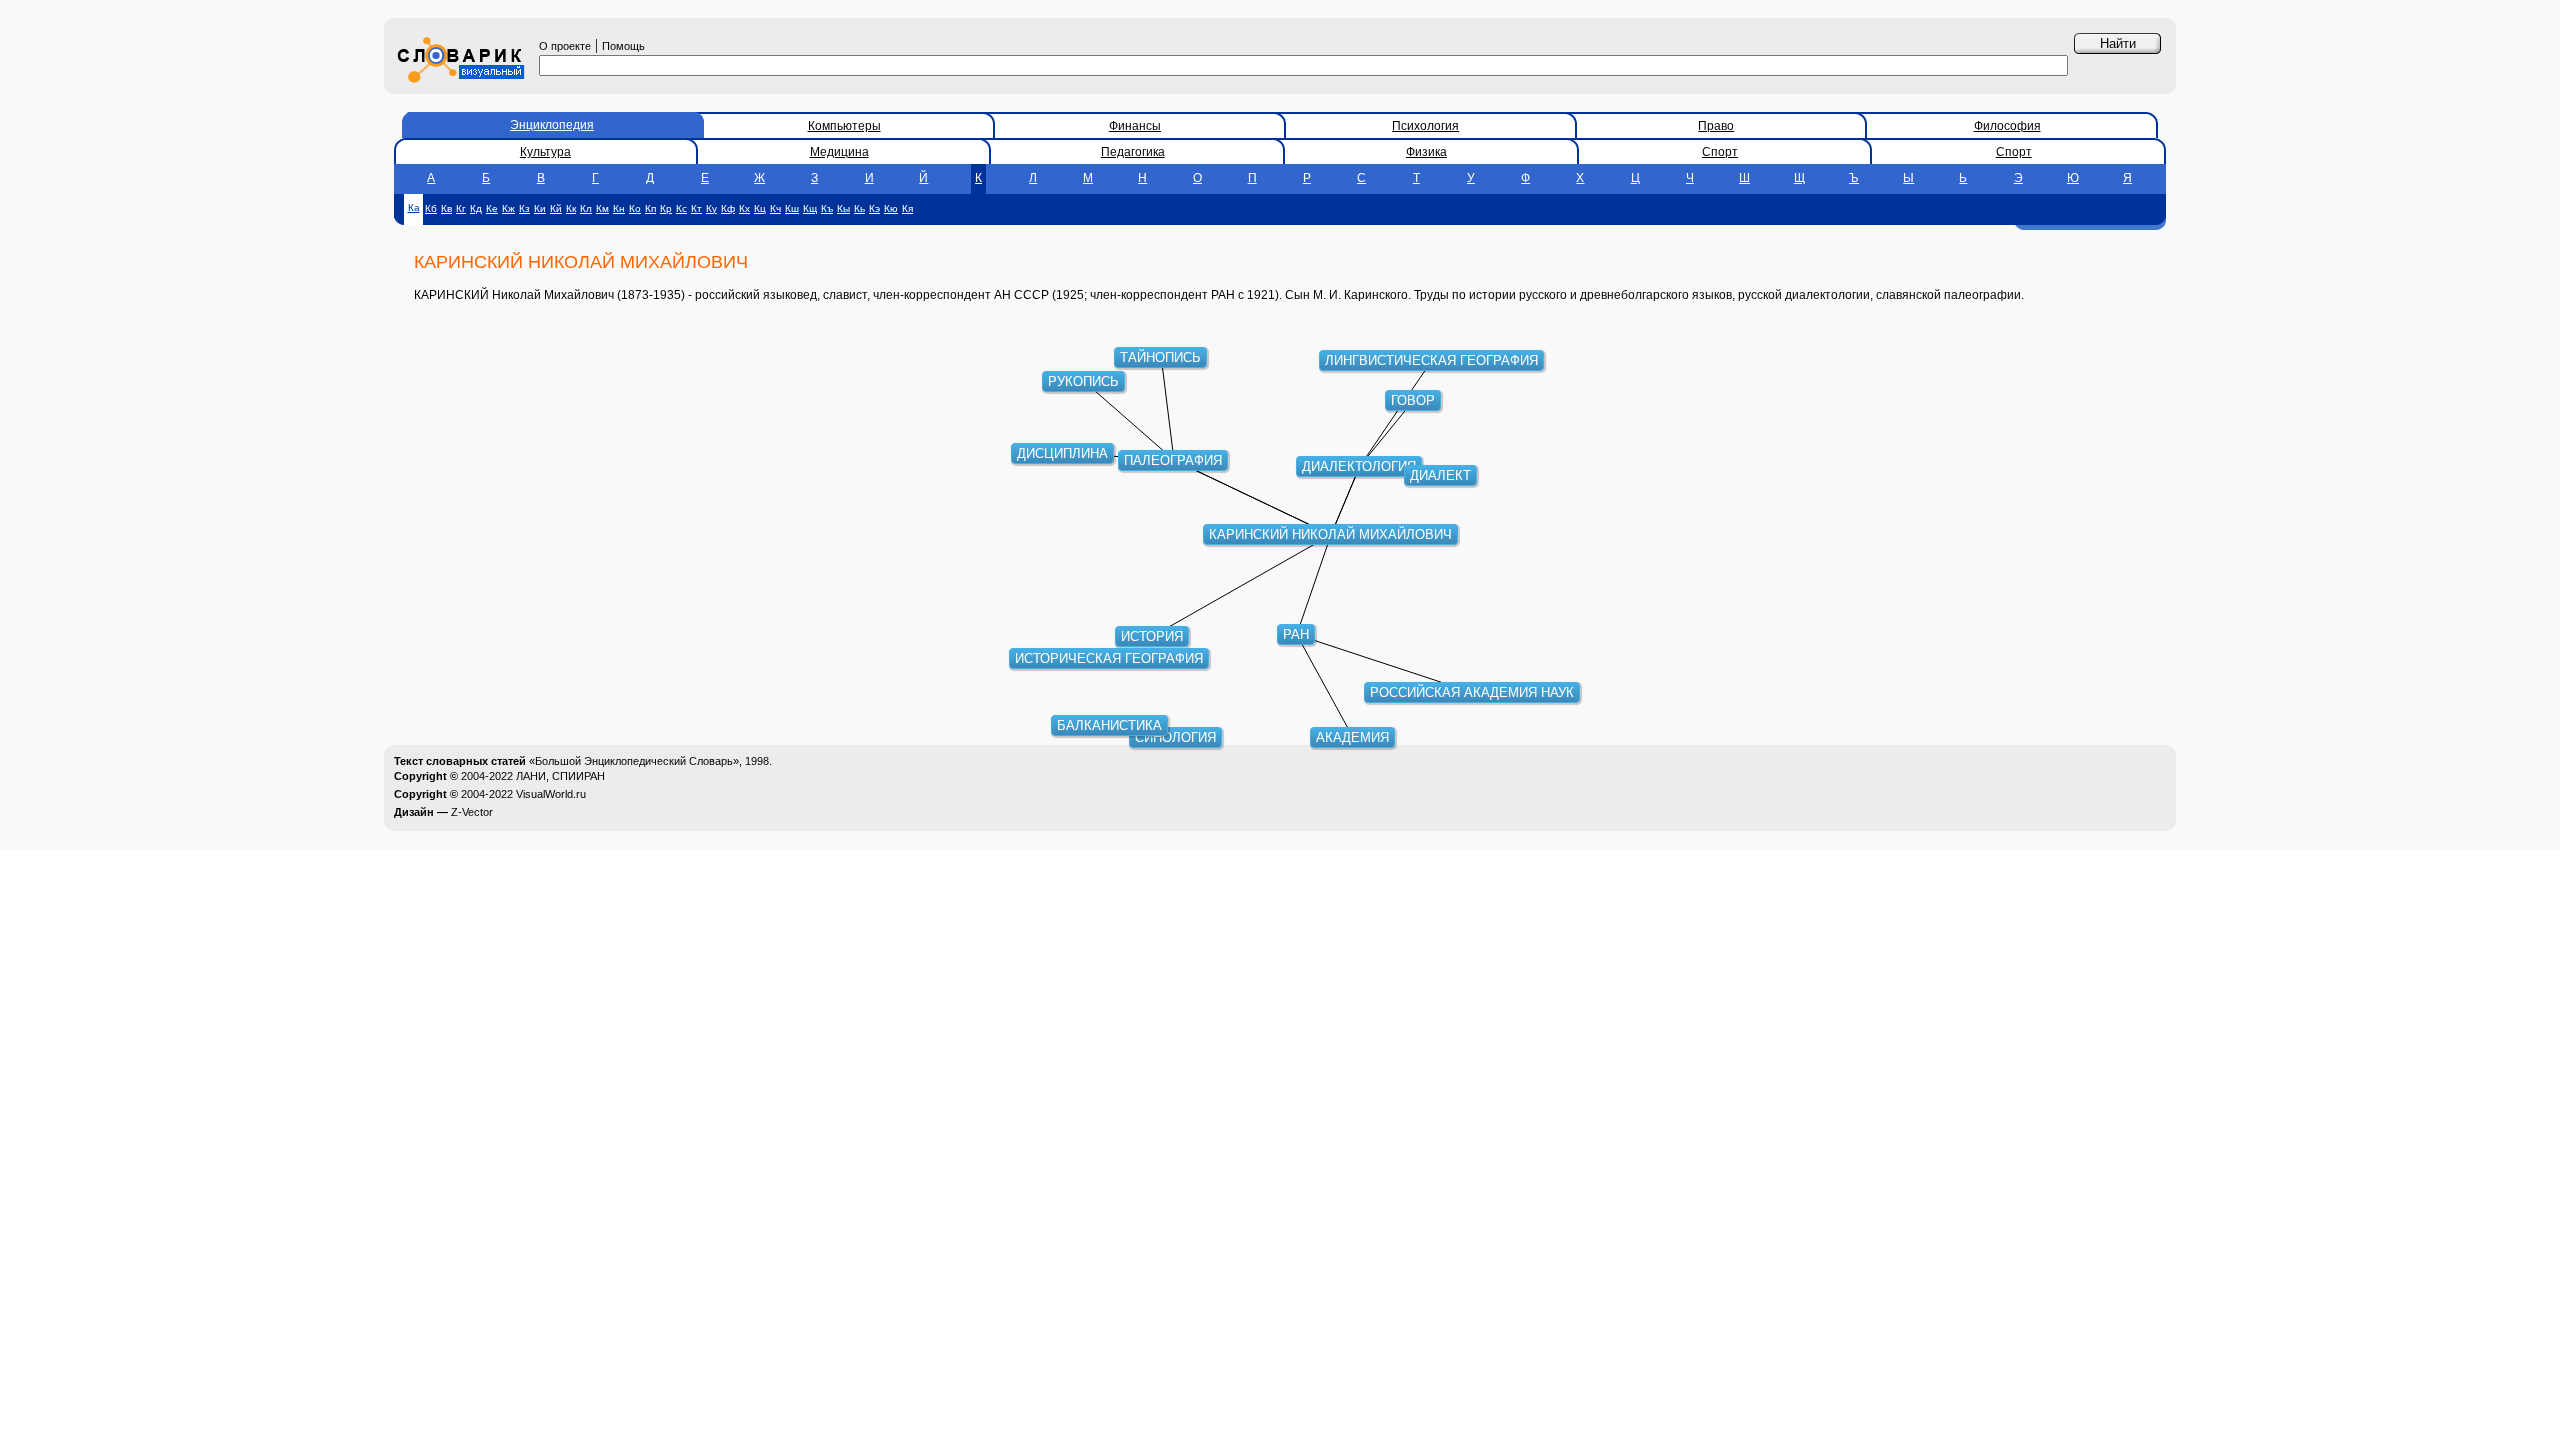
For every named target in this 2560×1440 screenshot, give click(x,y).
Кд (476, 208)
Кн (619, 208)
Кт (696, 208)
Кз (524, 208)
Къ (827, 208)
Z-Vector (472, 812)
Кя (907, 208)
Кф (728, 208)
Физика (1426, 152)
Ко (635, 208)
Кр (666, 208)
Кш (792, 208)
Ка (414, 207)
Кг (461, 208)
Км (602, 208)
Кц (760, 208)
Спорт (1720, 152)
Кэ (874, 208)
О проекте (565, 46)
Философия (2007, 126)
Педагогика (1133, 152)
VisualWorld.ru (551, 794)
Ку (711, 208)
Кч (775, 208)
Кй (556, 208)
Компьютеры (844, 126)
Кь (859, 208)
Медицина (839, 152)
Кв (446, 208)
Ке (492, 208)
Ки (540, 208)
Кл (586, 208)
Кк (571, 208)
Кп (650, 208)
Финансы (1135, 126)
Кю (891, 208)
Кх (744, 208)
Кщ (810, 208)
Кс (681, 208)
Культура (545, 152)
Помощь (623, 46)
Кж (508, 208)
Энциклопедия (552, 125)
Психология (1425, 126)
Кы (843, 208)
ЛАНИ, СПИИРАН (560, 776)
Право (1716, 126)
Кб (431, 208)
